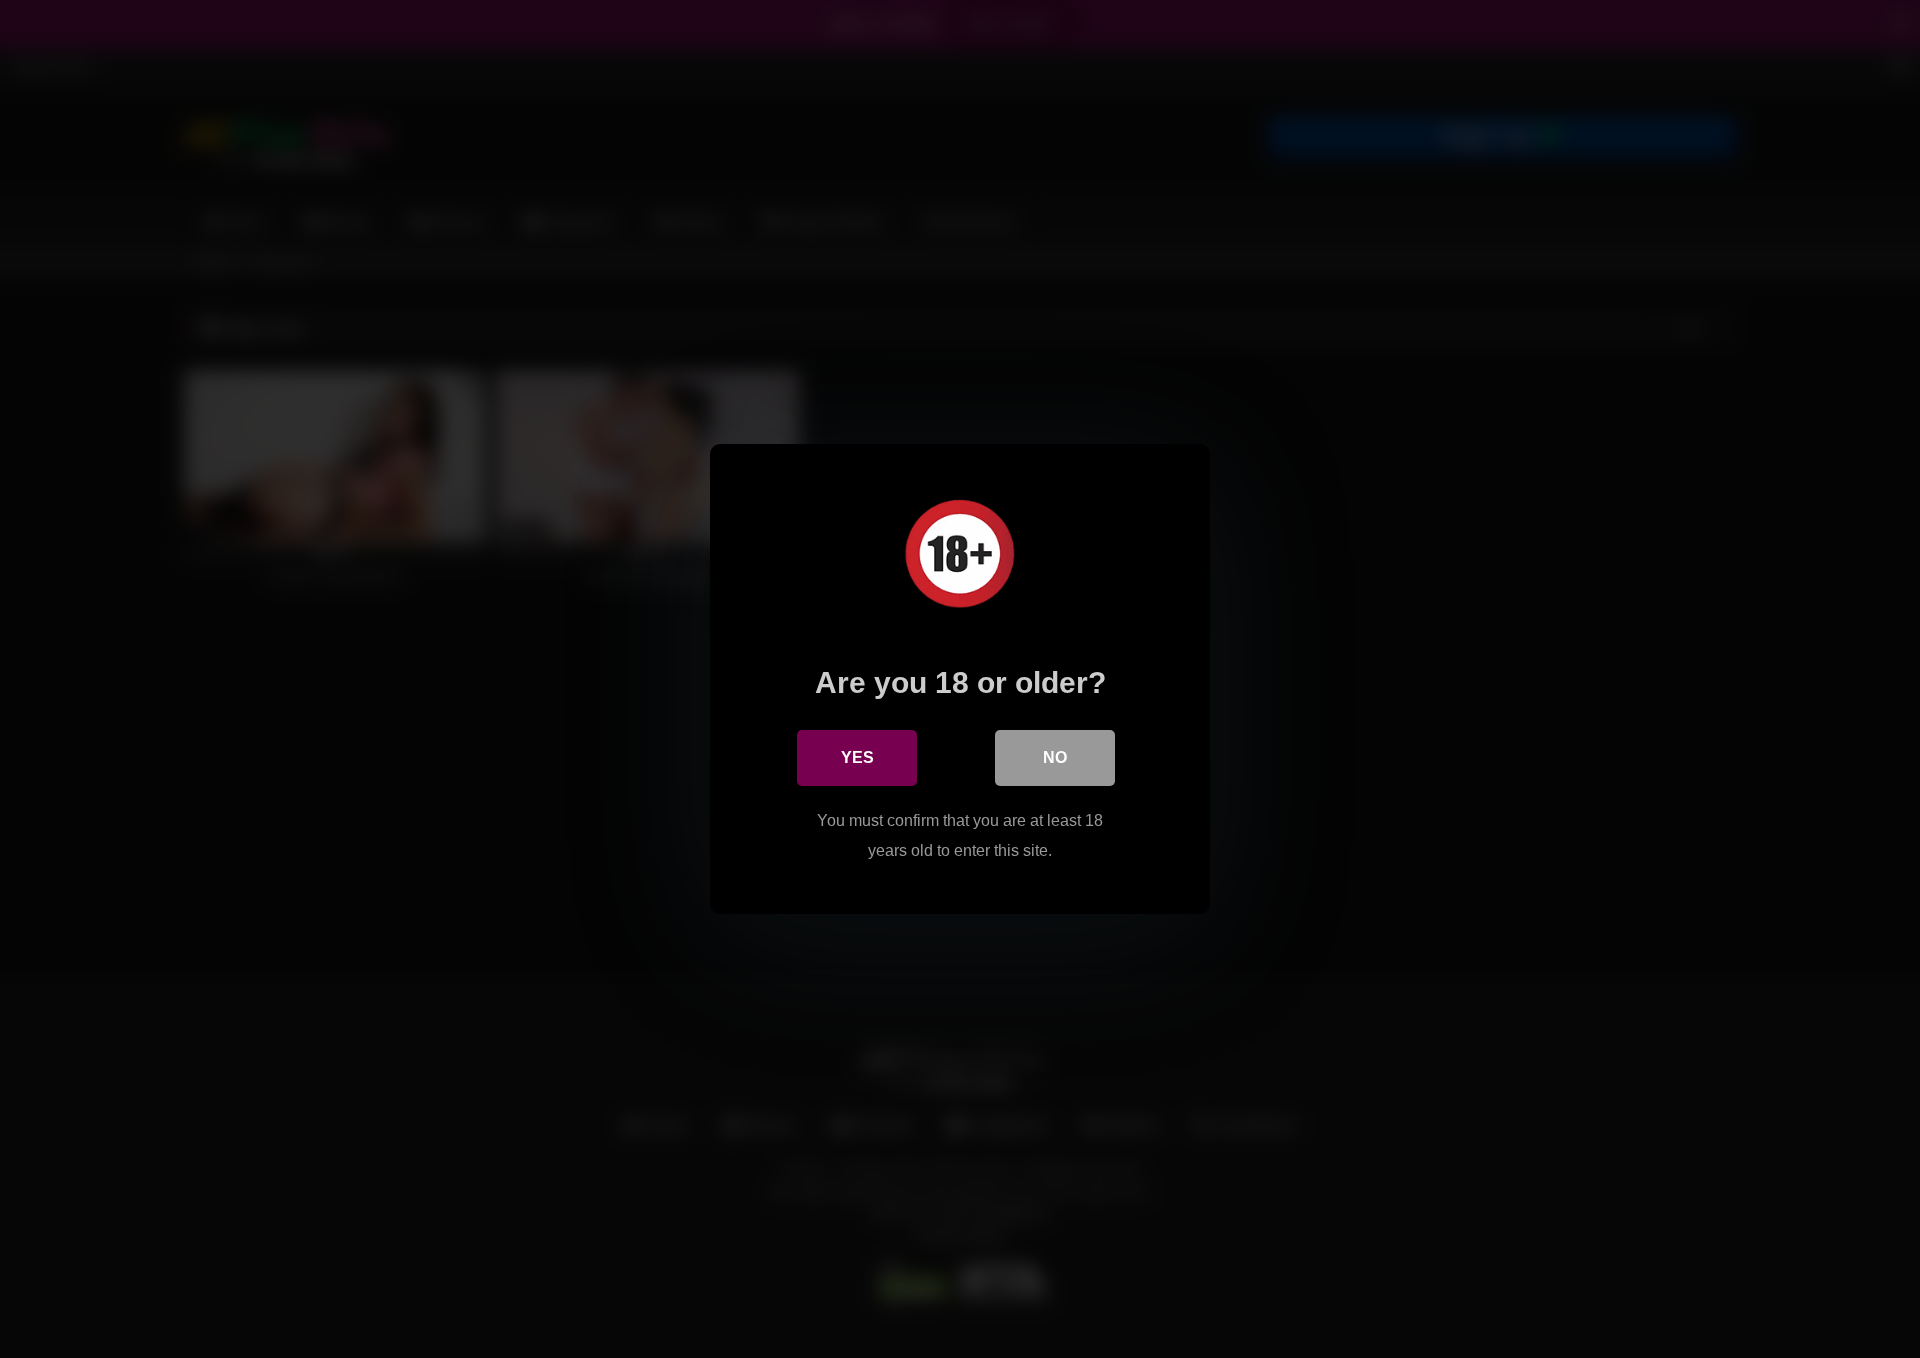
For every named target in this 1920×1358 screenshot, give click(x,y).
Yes (857, 757)
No (1055, 757)
